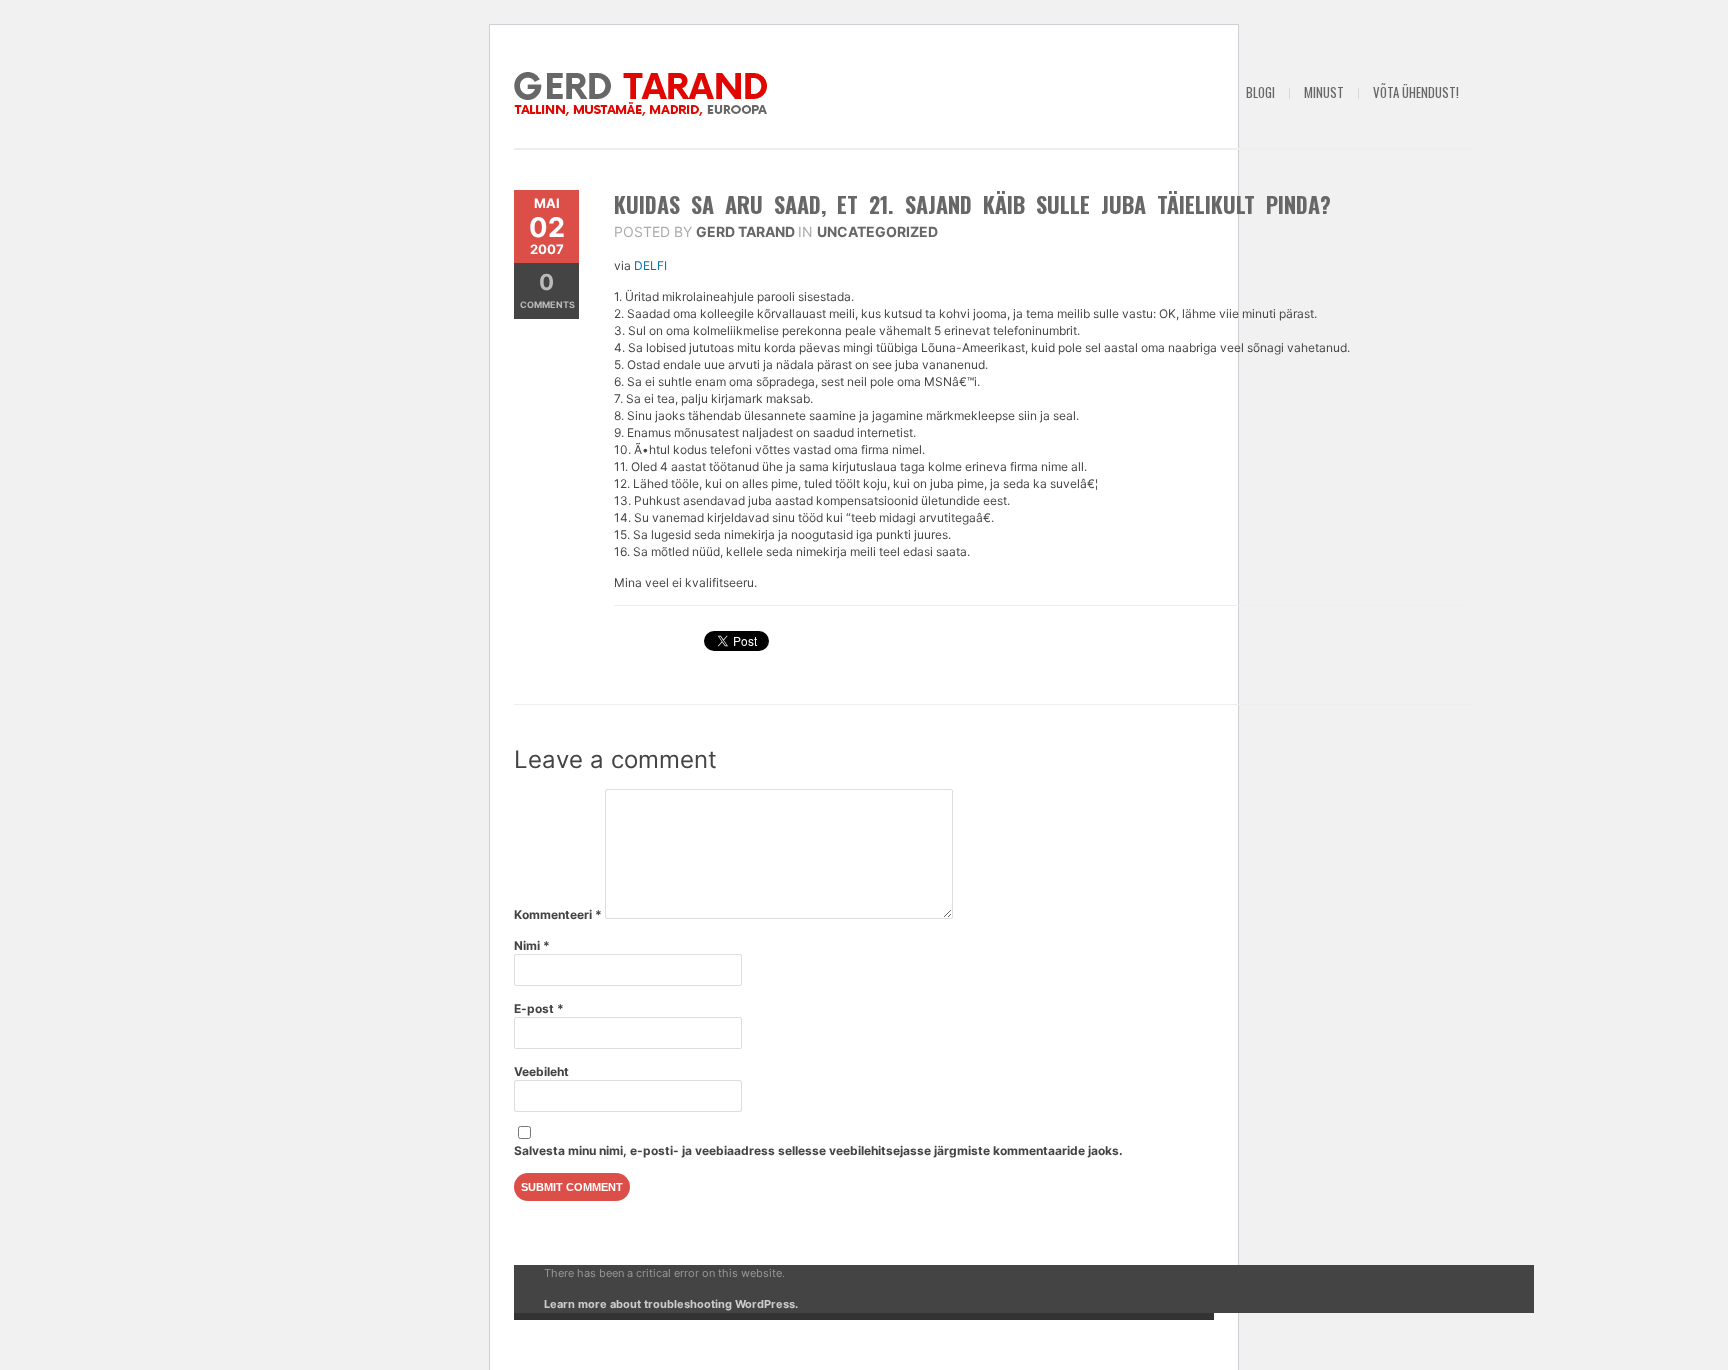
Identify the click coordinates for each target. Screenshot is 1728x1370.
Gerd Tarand (745, 231)
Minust (1324, 92)
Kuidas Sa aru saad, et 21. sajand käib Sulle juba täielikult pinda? (972, 204)
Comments (547, 289)
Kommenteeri (558, 914)
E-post (539, 1008)
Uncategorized (877, 231)
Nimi (532, 945)
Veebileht (541, 1071)
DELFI (652, 265)
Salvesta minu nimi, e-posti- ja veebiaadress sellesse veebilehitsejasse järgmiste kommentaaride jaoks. (818, 1150)
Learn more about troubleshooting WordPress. (671, 1304)
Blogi (1260, 92)
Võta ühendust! (1416, 92)
